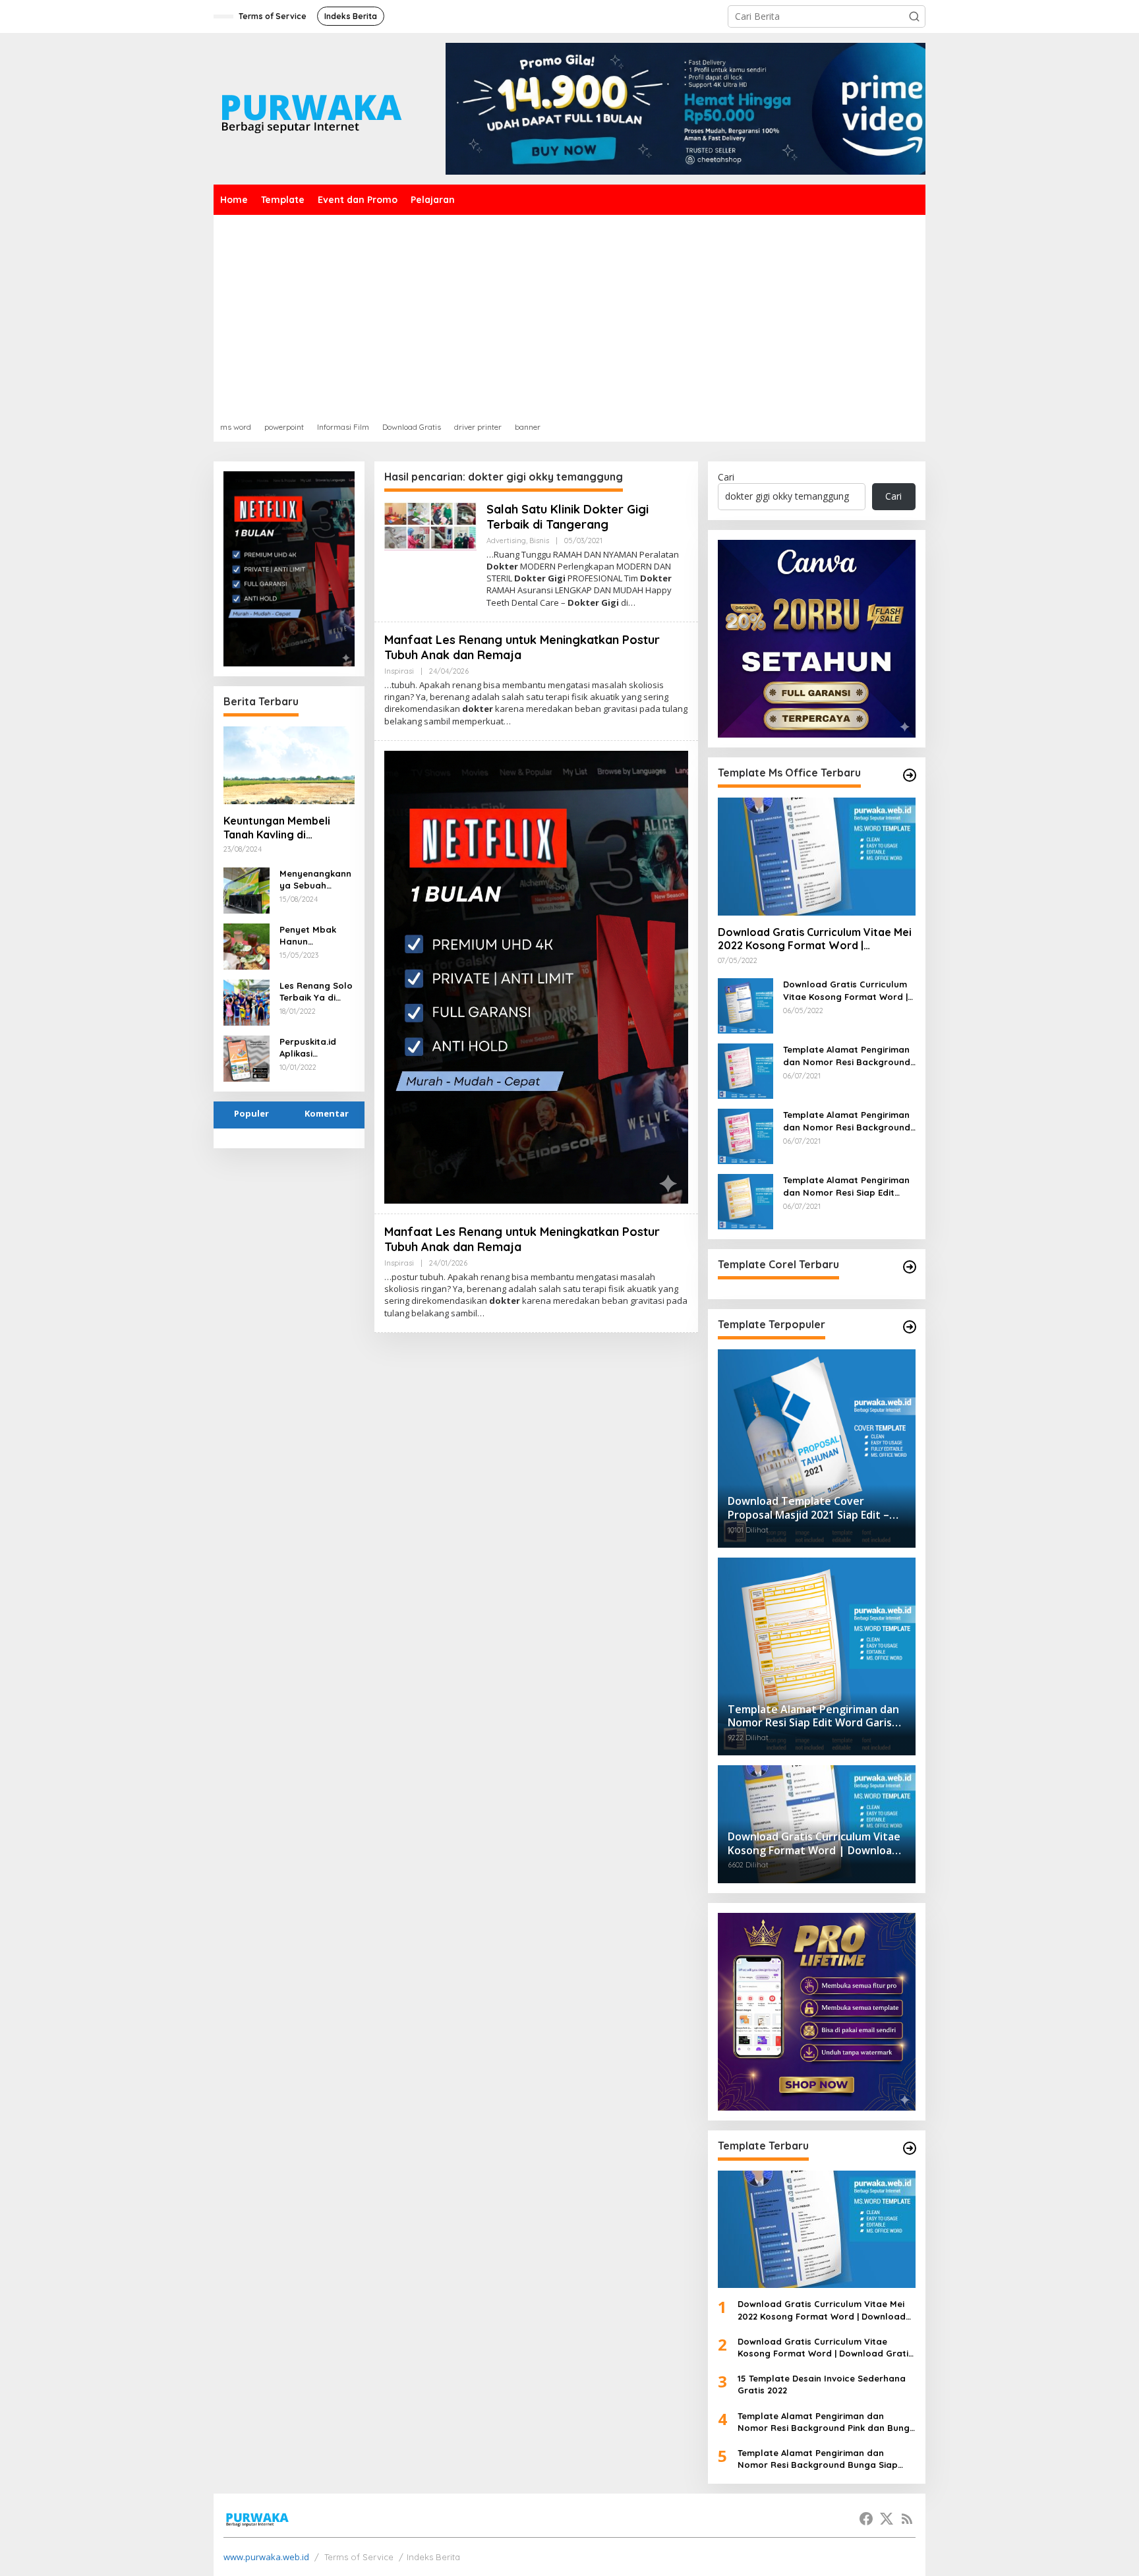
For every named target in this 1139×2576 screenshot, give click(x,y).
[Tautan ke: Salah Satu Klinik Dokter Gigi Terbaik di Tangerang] (430, 525)
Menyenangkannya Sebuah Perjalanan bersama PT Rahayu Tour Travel (315, 880)
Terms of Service (359, 2557)
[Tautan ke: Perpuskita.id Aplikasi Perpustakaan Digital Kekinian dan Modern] (247, 1057)
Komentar (327, 1113)
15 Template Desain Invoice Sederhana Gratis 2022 (822, 2384)
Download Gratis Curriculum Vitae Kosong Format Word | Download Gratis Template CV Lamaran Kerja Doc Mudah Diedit (849, 990)
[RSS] (907, 2519)
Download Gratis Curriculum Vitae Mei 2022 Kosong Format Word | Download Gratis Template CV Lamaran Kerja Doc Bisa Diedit (815, 939)
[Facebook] (866, 2519)
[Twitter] (887, 2519)
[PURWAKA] (311, 108)
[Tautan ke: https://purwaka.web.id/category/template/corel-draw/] (910, 1267)
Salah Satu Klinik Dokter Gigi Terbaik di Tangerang (568, 517)
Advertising (506, 541)
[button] (914, 16)
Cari (726, 477)
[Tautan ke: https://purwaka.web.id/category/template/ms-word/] (910, 775)
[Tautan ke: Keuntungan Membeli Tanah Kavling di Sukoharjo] (289, 765)
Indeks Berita (433, 2557)
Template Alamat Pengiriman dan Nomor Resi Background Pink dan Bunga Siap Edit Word (847, 1056)
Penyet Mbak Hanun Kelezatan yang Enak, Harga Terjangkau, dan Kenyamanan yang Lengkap (315, 936)
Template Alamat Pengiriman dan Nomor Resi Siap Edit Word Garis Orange (846, 1186)
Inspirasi (399, 671)
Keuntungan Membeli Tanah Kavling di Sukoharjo (277, 828)
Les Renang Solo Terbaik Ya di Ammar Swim (316, 992)
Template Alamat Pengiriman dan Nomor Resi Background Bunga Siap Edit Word (847, 1121)
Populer (251, 1113)
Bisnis (539, 541)
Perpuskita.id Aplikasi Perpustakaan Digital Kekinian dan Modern (313, 1048)
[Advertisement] (569, 314)
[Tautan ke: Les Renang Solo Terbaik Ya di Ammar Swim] (247, 1001)
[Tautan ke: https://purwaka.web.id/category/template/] (910, 1327)
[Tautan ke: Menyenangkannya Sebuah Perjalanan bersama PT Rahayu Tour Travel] (247, 889)
